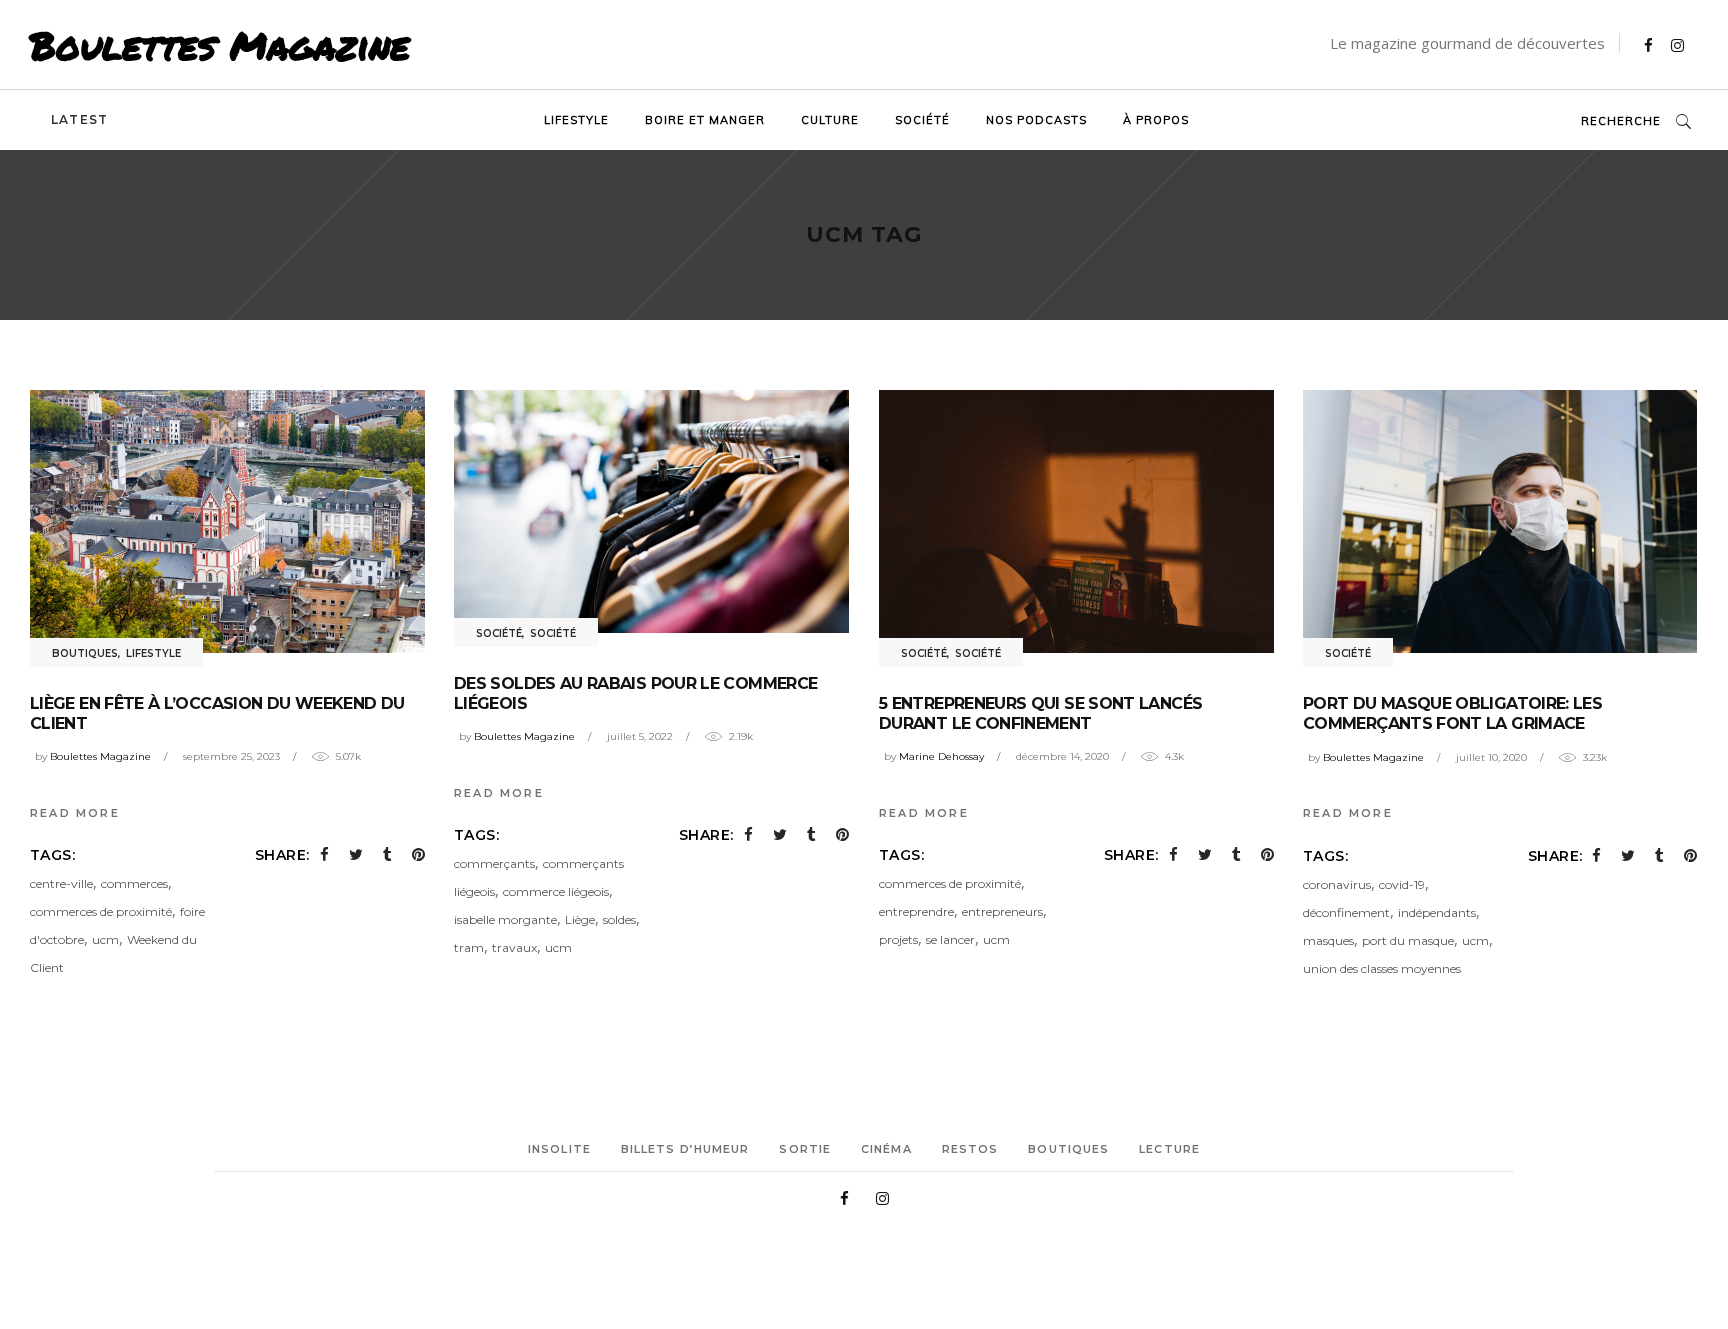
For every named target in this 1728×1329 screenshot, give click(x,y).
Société (499, 633)
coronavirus (1337, 884)
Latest (79, 119)
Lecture (1169, 1149)
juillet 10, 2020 (1491, 757)
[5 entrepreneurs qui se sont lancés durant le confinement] (1076, 521)
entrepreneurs (1002, 911)
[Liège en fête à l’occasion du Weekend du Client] (227, 521)
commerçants (494, 863)
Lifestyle (153, 653)
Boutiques (85, 653)
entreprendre (916, 911)
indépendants (1437, 912)
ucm (105, 939)
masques (1328, 940)
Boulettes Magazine (220, 45)
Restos (970, 1149)
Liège (580, 919)
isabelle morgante (505, 919)
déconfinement (1346, 912)
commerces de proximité (101, 911)
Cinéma (886, 1149)
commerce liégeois (556, 891)
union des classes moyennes (1382, 968)
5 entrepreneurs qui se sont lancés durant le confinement (1040, 713)
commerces (134, 883)
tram (469, 947)
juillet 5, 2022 (640, 736)
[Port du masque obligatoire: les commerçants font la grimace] (1500, 521)
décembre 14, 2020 (1062, 756)
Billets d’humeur (685, 1149)
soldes (619, 919)
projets (898, 939)
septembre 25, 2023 (231, 756)
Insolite (559, 1149)
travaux (514, 947)
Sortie (805, 1149)
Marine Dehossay (941, 756)
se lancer (950, 939)
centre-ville (61, 883)
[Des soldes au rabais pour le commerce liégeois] (651, 511)
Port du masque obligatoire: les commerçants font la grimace (1452, 713)
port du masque (1408, 940)
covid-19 (1402, 884)
